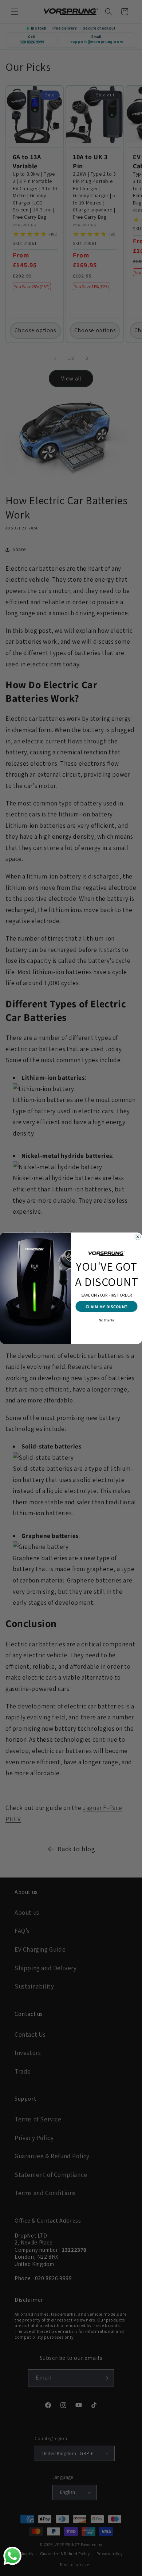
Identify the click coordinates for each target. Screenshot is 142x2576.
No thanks (106, 1320)
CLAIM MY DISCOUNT (107, 1306)
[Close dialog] (138, 1237)
